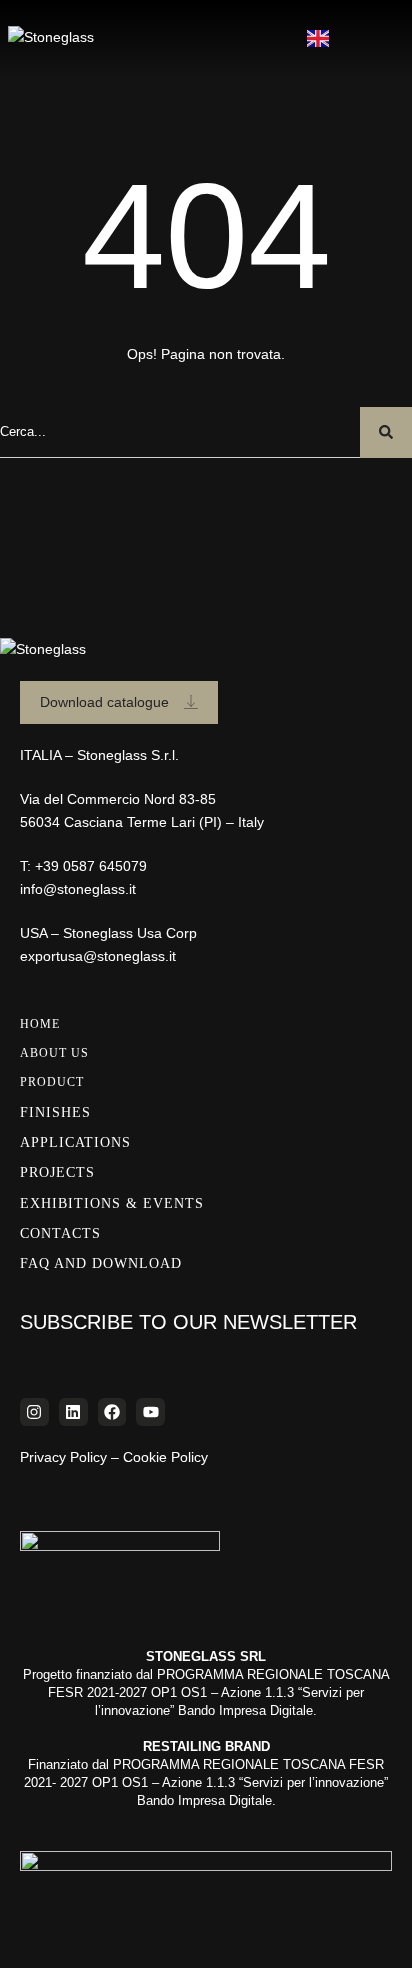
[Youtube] (150, 1412)
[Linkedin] (73, 1412)
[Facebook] (112, 1412)
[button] (375, 36)
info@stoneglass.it (78, 889)
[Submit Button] (386, 432)
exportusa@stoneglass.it (98, 956)
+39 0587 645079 (91, 866)
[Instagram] (34, 1412)
